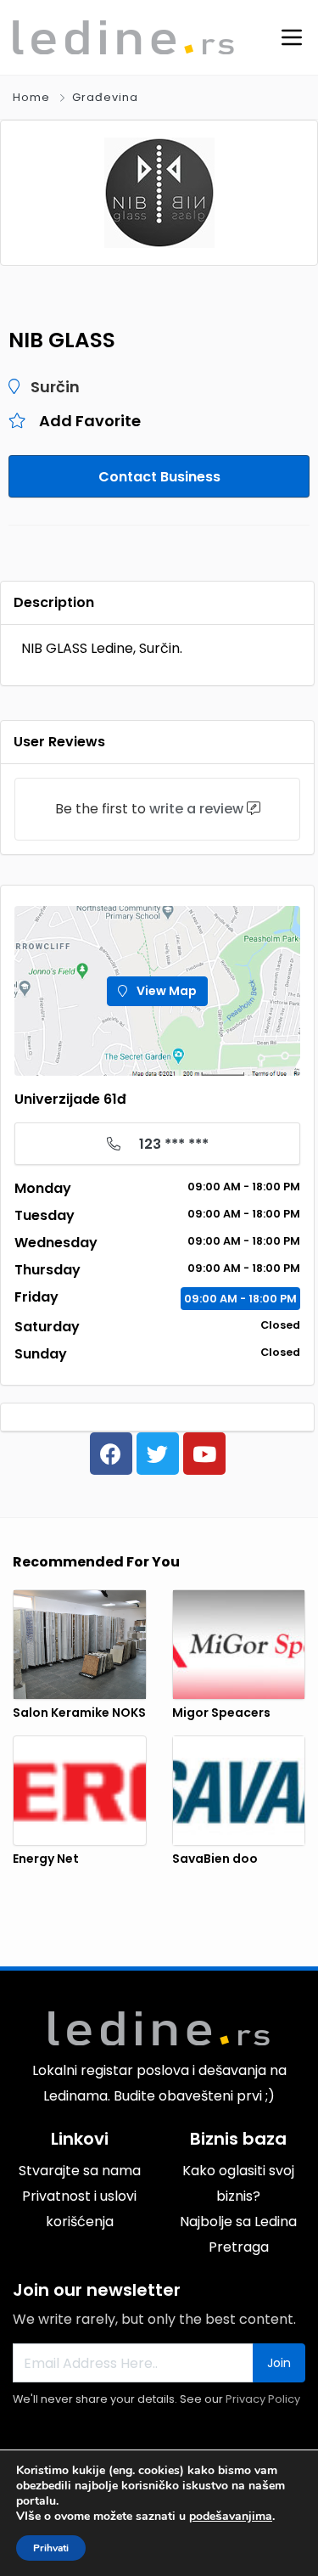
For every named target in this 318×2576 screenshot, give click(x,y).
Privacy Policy (263, 2399)
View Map (165, 991)
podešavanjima (231, 2517)
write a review (196, 809)
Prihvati (51, 2548)
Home (31, 97)
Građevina (105, 97)
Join (279, 2363)
